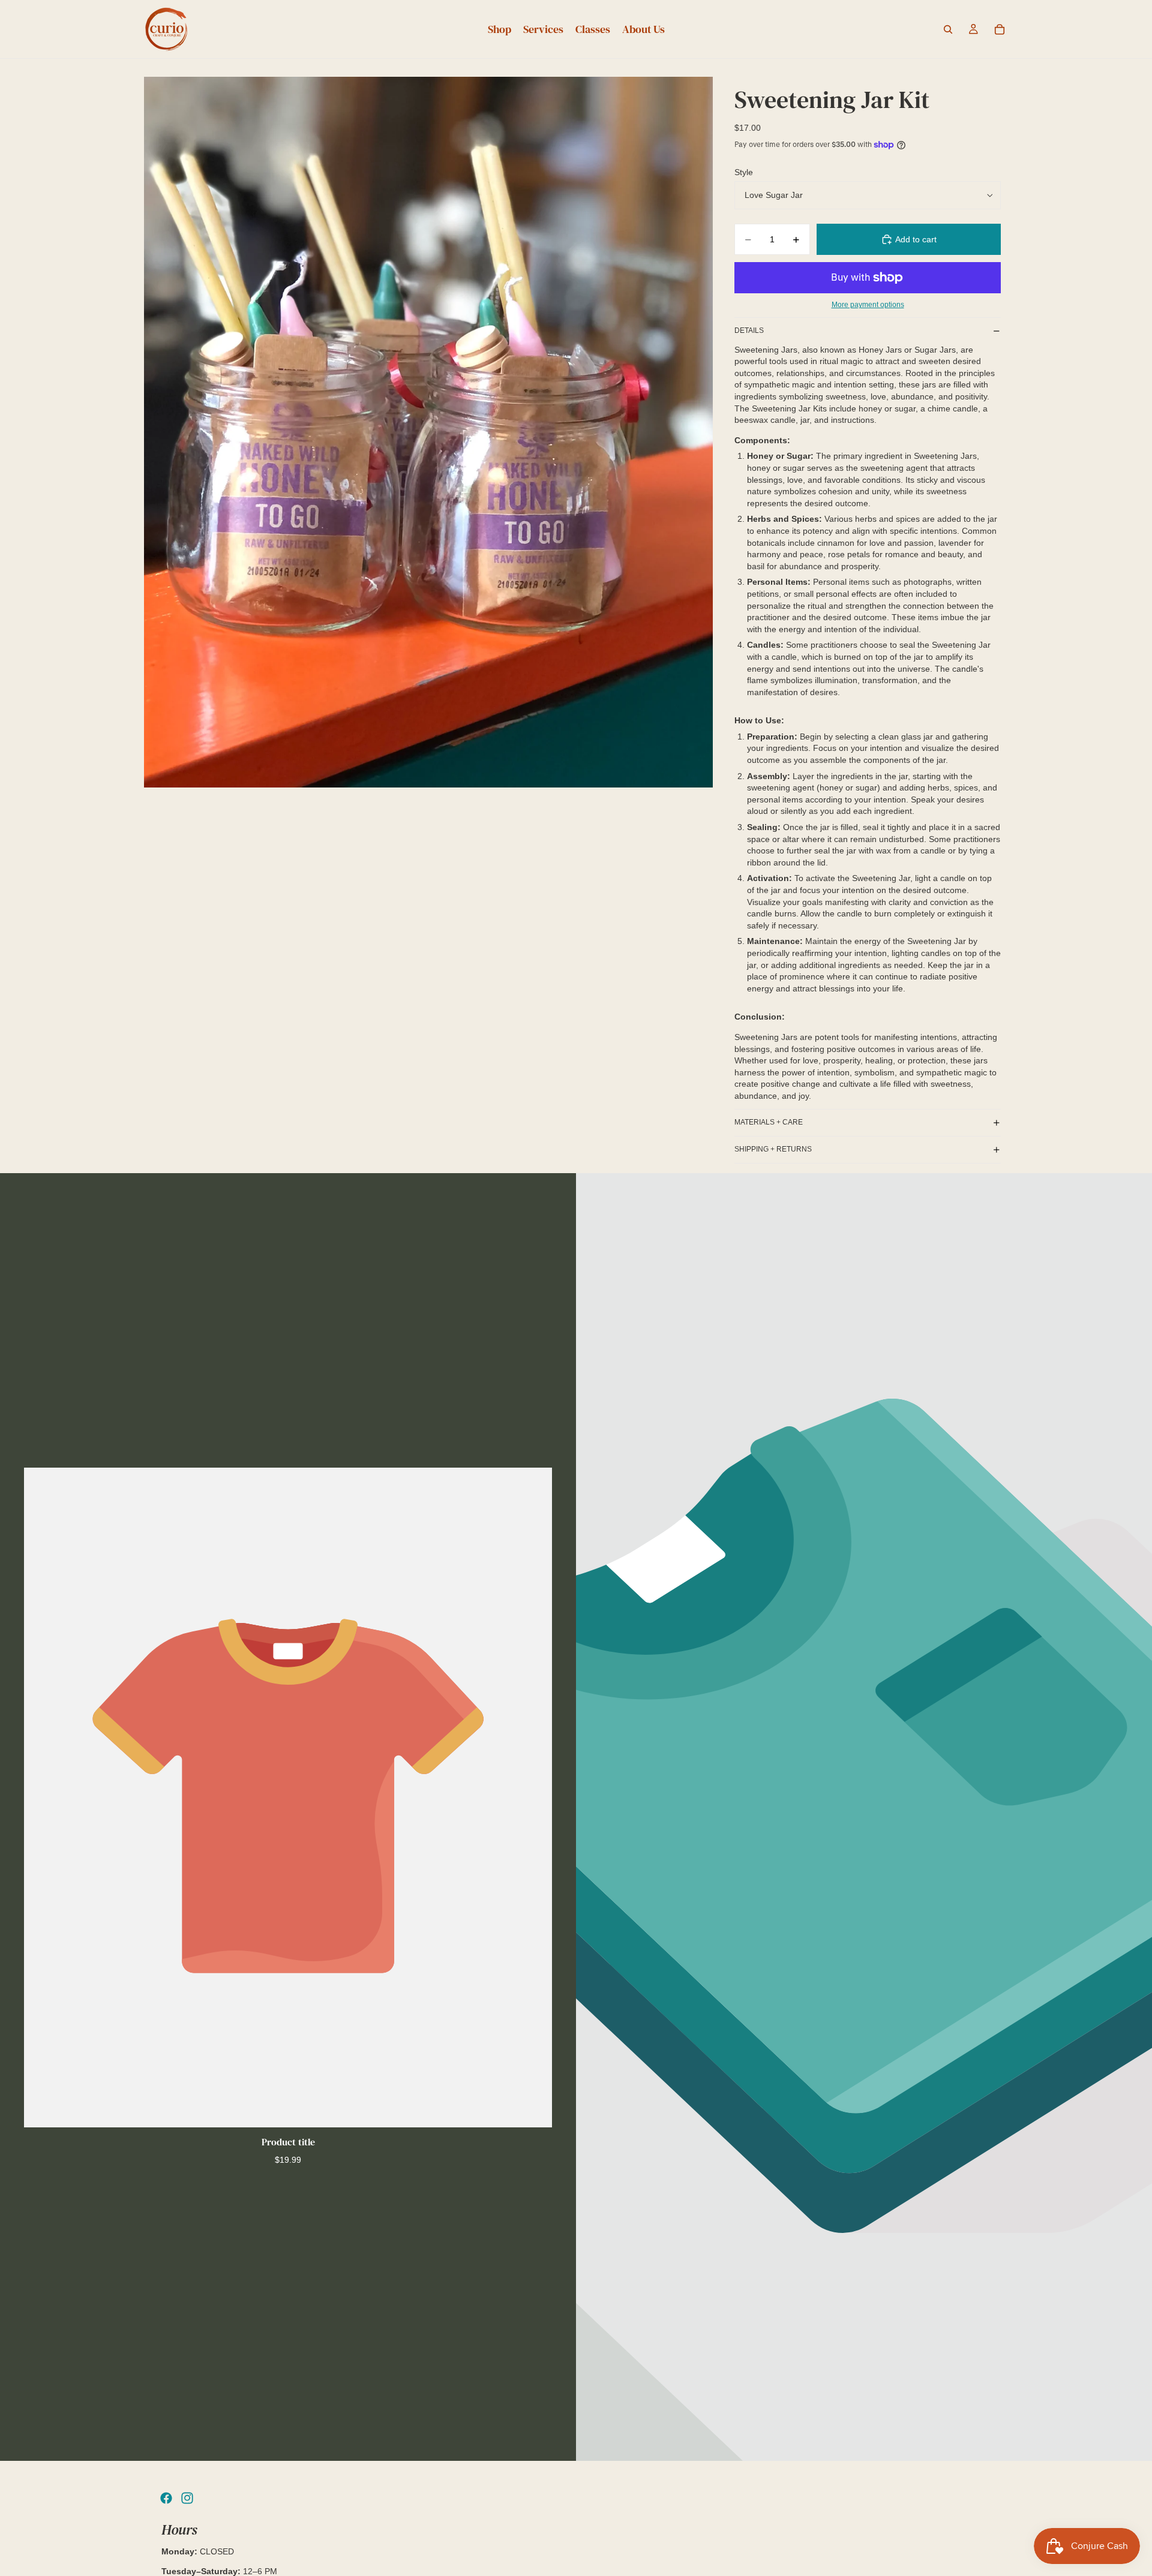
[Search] (948, 29)
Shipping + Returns (773, 1149)
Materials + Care (769, 1122)
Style (744, 172)
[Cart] (1000, 29)
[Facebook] (166, 2498)
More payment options (868, 304)
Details (749, 330)
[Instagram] (187, 2498)
